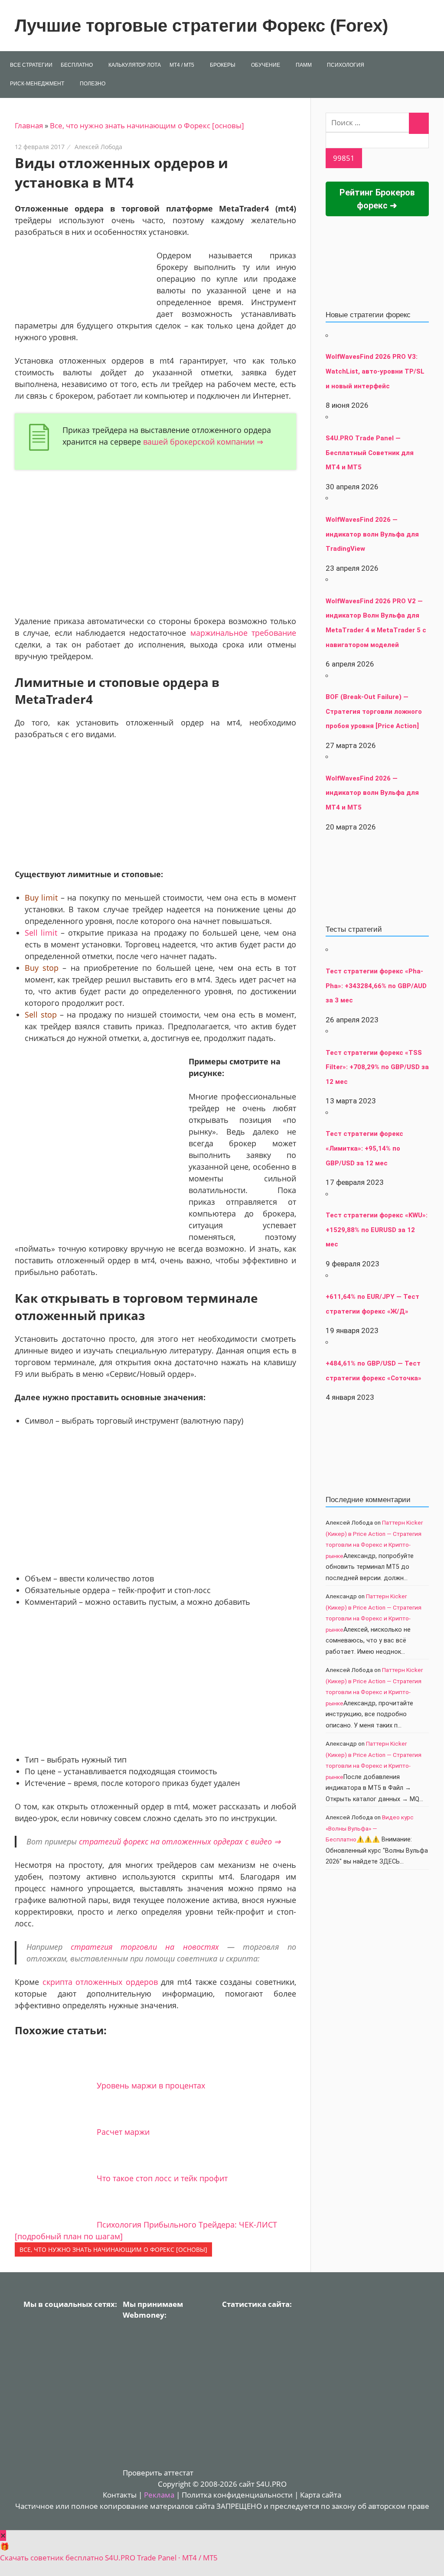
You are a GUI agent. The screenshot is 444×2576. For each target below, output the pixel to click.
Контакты (120, 2495)
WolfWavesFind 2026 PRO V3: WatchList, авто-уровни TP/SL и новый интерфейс (375, 371)
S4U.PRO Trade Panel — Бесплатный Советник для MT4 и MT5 (370, 453)
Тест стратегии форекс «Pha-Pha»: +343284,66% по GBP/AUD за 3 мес (376, 986)
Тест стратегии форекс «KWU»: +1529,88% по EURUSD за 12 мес (377, 1230)
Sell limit (41, 933)
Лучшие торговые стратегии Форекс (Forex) (201, 26)
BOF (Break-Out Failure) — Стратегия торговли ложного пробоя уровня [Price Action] (374, 711)
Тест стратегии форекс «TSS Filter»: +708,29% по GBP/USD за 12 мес (377, 1067)
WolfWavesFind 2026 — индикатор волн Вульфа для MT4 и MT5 (372, 793)
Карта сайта (321, 2495)
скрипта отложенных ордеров (100, 1982)
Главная (29, 125)
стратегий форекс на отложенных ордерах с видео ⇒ (180, 1841)
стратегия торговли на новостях (145, 1947)
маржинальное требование (243, 633)
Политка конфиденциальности (237, 2495)
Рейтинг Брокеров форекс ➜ (377, 199)
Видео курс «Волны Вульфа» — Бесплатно (370, 1828)
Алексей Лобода (98, 147)
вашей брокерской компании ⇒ (203, 442)
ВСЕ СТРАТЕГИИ (31, 65)
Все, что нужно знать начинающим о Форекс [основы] (147, 125)
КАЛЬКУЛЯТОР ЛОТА (135, 65)
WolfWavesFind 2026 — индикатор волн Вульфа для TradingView (372, 534)
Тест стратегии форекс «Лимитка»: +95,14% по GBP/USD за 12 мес (364, 1148)
